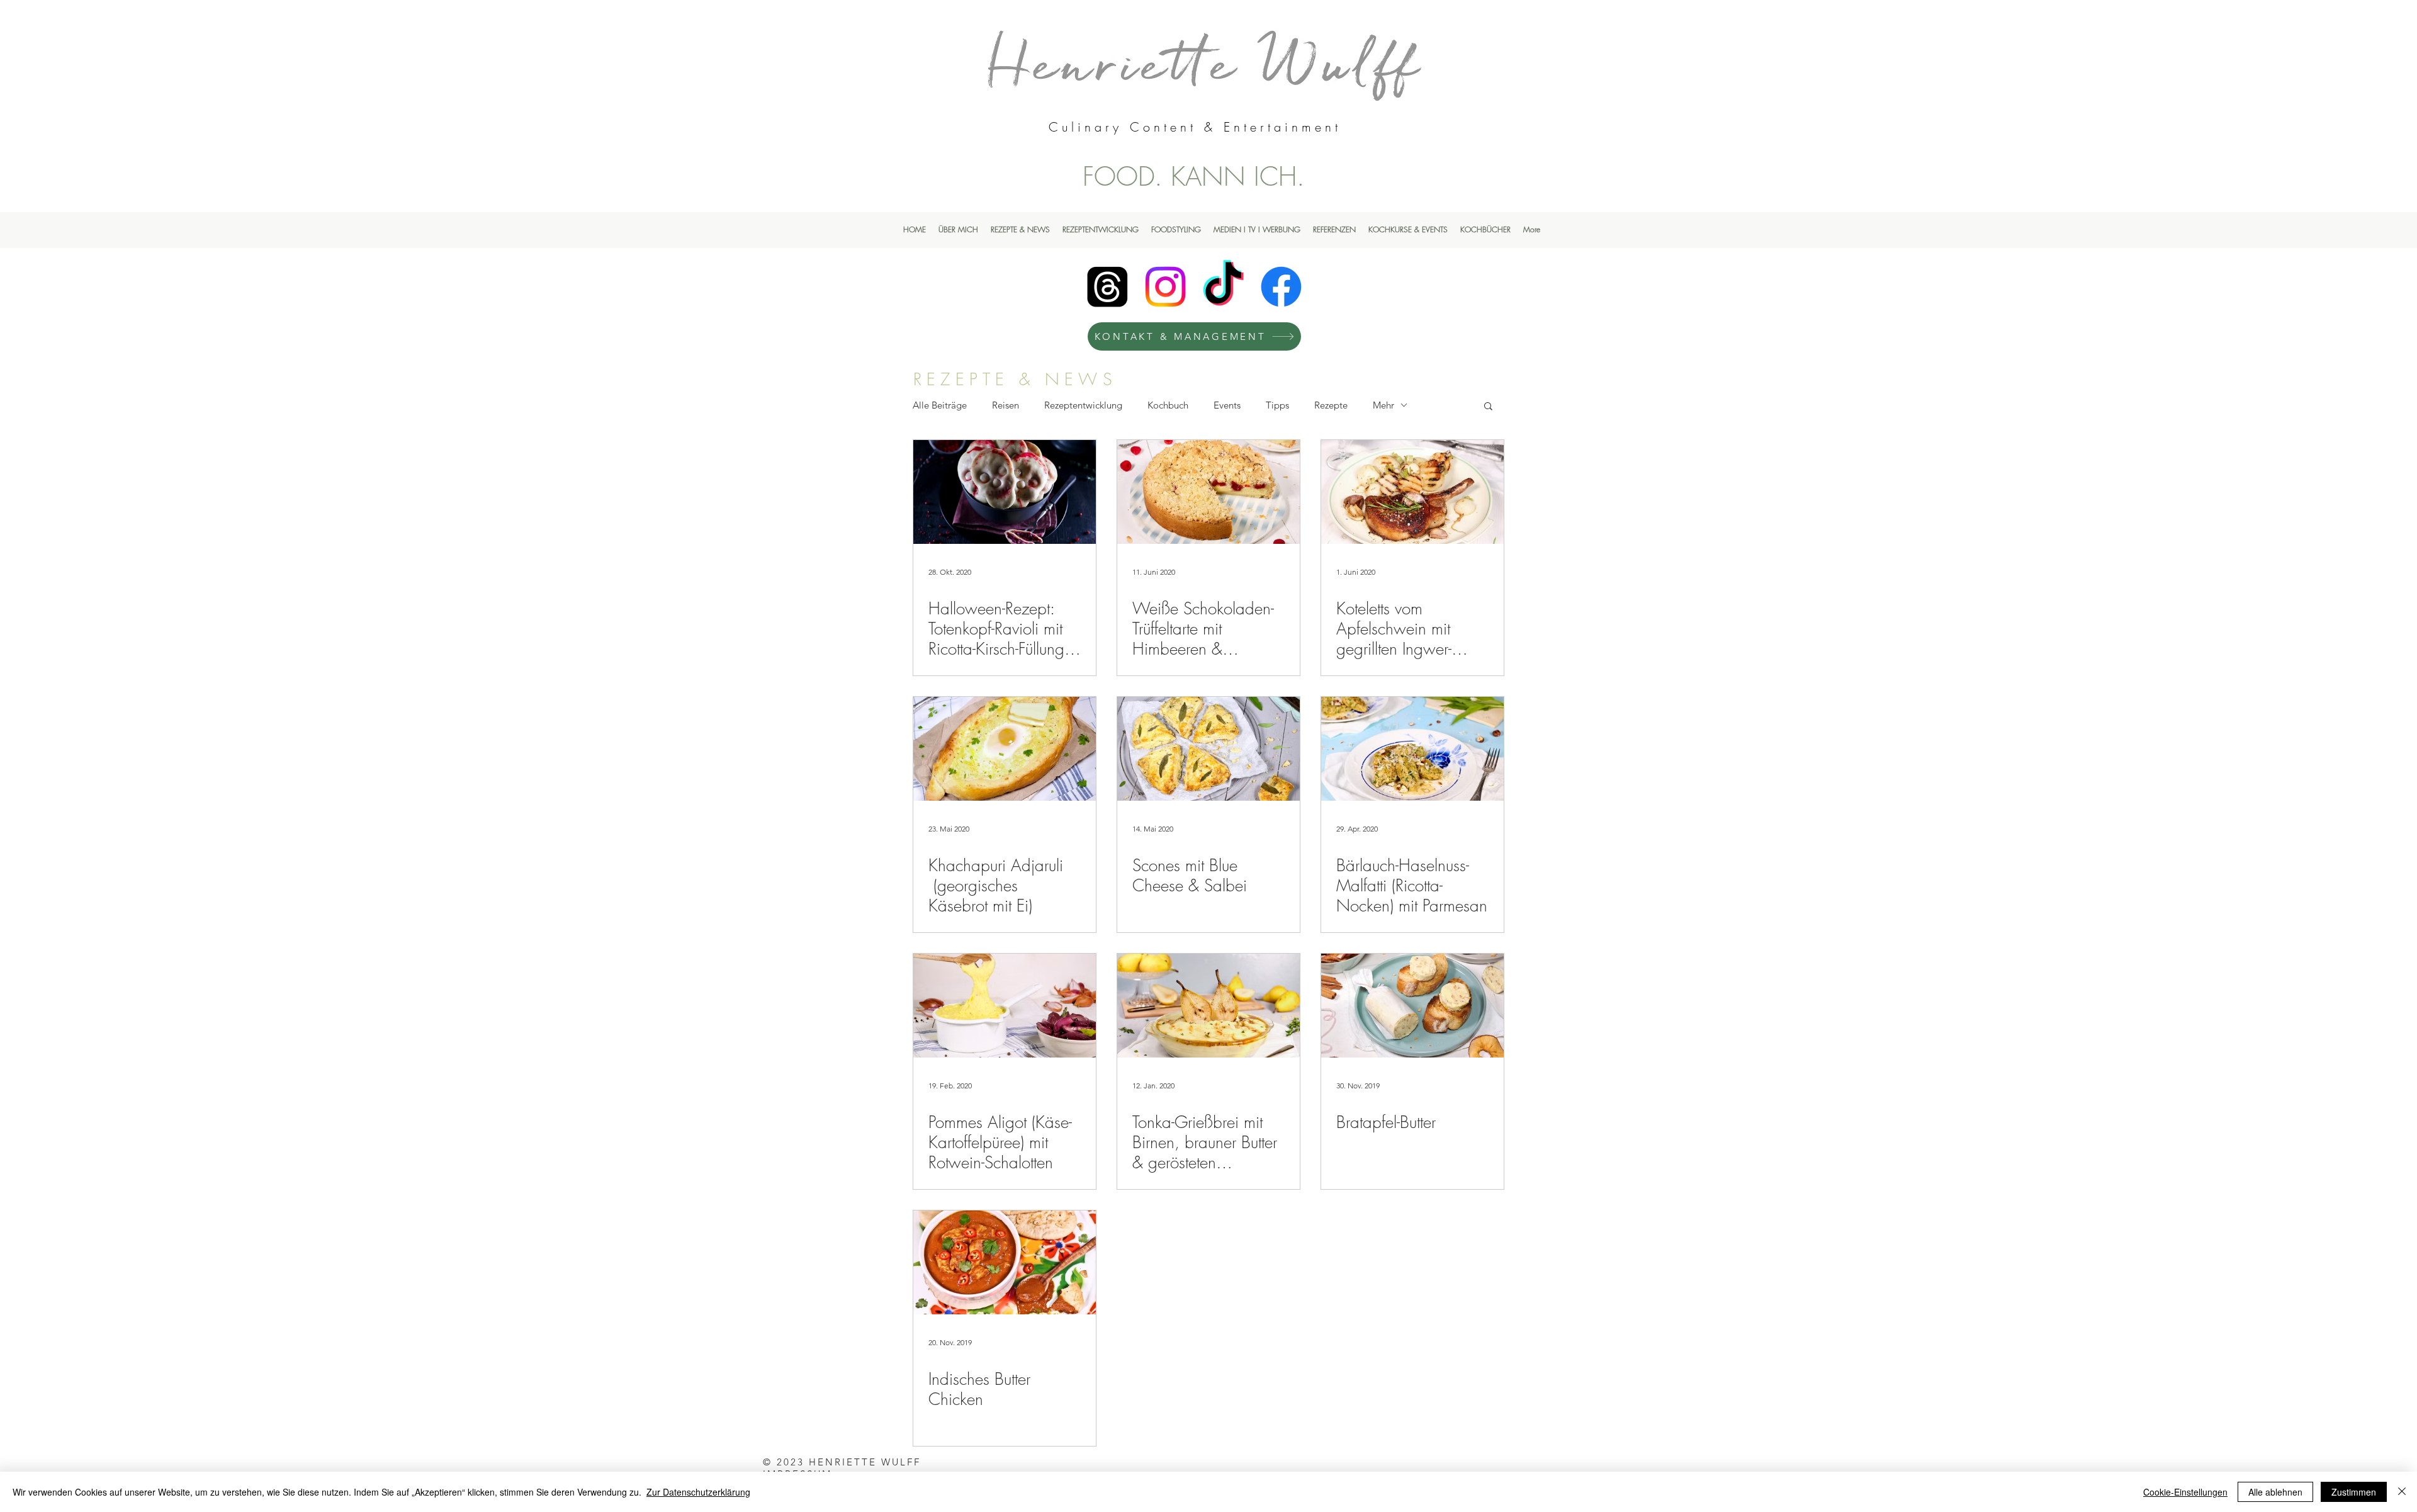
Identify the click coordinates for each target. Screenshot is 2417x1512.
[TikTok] (1223, 287)
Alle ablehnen (2275, 1492)
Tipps (1277, 405)
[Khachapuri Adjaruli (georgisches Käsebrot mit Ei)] (1005, 749)
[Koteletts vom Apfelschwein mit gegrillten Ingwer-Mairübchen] (1412, 492)
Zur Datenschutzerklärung (698, 1492)
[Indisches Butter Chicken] (1005, 1262)
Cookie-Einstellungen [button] (2185, 1492)
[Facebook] (1281, 287)
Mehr (1383, 405)
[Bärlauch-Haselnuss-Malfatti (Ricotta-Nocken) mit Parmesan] (1412, 749)
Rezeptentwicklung (1083, 405)
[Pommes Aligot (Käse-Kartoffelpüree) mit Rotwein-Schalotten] (1005, 1006)
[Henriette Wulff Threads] (1107, 287)
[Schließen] (2402, 1492)
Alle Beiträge (940, 405)
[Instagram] (1165, 287)
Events (1227, 405)
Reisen (1006, 405)
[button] (1488, 407)
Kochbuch (1168, 405)
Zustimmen (2354, 1492)
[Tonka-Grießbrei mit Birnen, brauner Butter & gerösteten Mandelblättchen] (1208, 1006)
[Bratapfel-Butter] (1412, 1006)
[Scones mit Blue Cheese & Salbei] (1208, 749)
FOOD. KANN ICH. (1194, 176)
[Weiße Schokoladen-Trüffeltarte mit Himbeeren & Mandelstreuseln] (1208, 492)
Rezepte (1331, 405)
